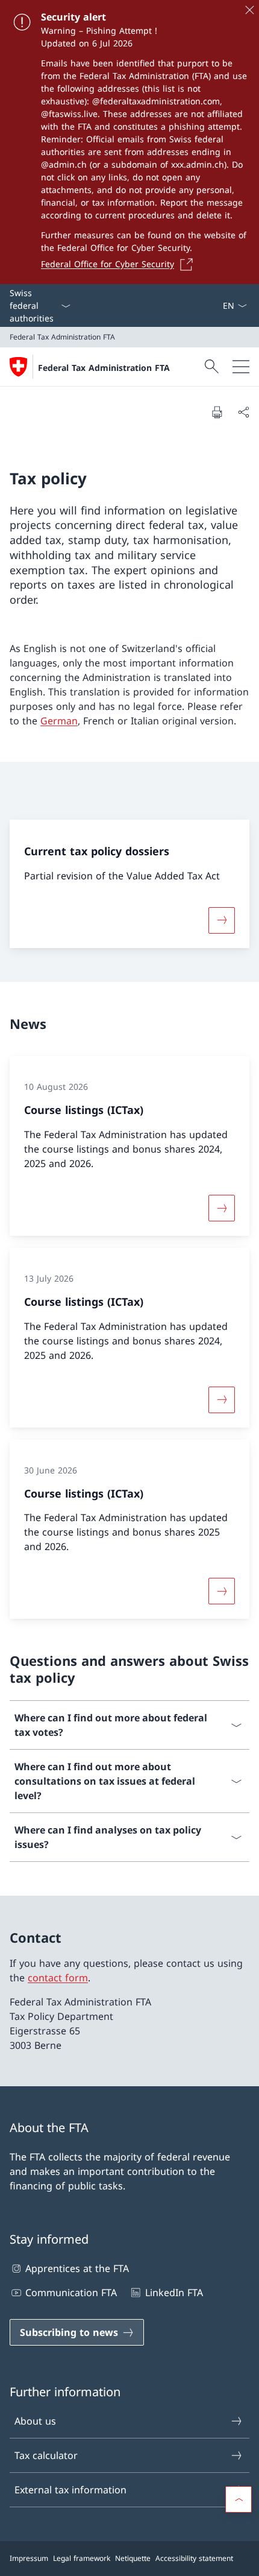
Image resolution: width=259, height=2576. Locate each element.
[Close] (249, 10)
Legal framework (82, 2558)
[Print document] (217, 412)
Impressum (29, 2558)
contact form (58, 1978)
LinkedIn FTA (174, 2293)
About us (35, 2421)
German (59, 721)
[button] (239, 2499)
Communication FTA (71, 2293)
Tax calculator (46, 2455)
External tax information (70, 2490)
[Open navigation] (241, 367)
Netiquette (133, 2558)
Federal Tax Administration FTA (104, 368)
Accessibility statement (194, 2558)
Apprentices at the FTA (77, 2268)
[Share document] (243, 412)
